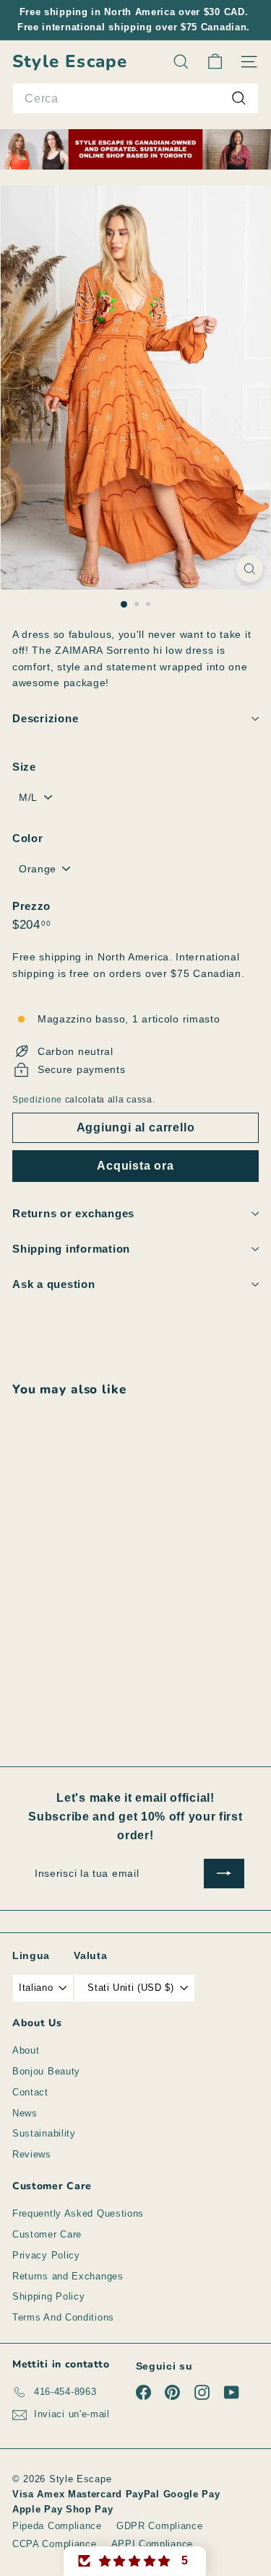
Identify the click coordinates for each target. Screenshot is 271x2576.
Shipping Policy (49, 2296)
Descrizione (45, 718)
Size (24, 767)
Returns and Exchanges (68, 2276)
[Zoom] (250, 569)
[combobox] (135, 99)
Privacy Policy (46, 2255)
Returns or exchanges (73, 1213)
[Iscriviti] (224, 1873)
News (25, 2113)
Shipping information (71, 1249)
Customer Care (47, 2234)
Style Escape (70, 62)
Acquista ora (135, 1166)
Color (28, 838)
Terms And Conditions (63, 2317)
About (26, 2050)
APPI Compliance (152, 2544)
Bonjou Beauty (46, 2071)
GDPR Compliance (160, 2526)
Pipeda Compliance (57, 2526)
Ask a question (54, 1284)
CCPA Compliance (55, 2544)
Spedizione (37, 1100)
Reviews (32, 2154)
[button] (135, 2561)
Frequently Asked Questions (78, 2213)
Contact (30, 2092)
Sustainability (44, 2133)
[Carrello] (215, 62)
